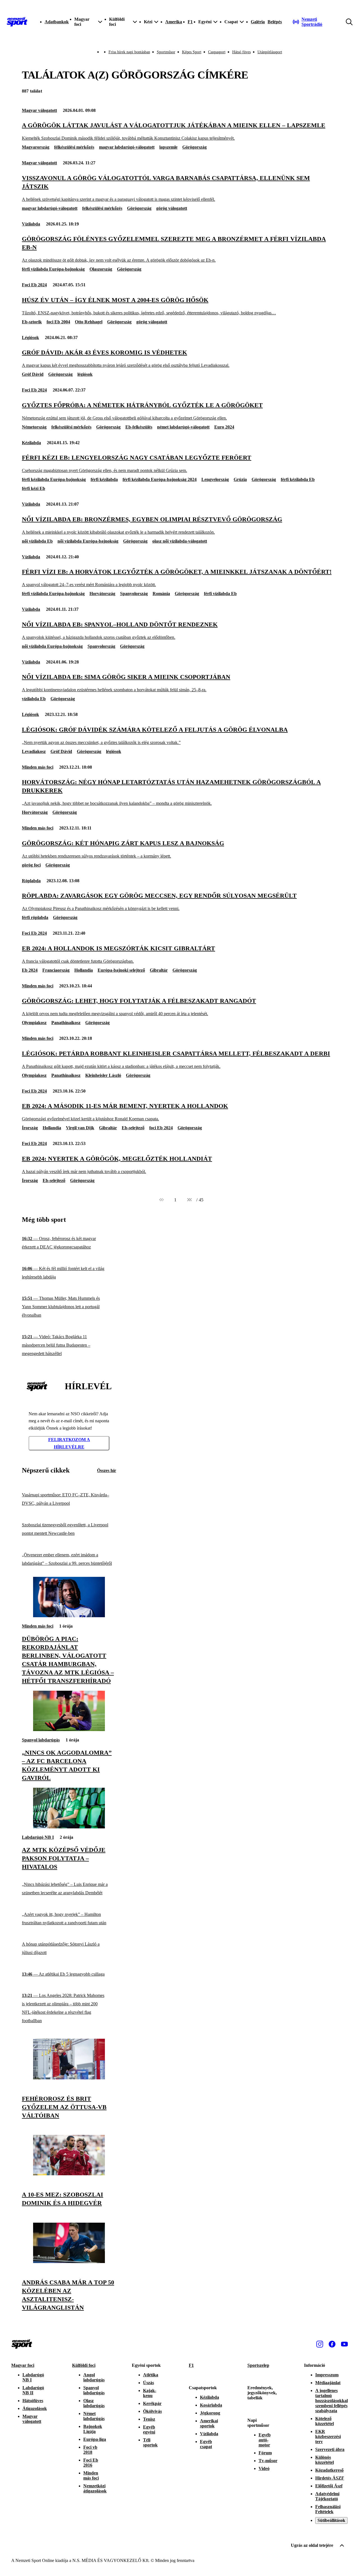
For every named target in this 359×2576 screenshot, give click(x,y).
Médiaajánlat (328, 2383)
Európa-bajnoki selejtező (121, 970)
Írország (30, 1128)
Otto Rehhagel (89, 322)
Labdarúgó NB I (38, 1837)
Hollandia (84, 970)
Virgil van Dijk (80, 1128)
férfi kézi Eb (34, 488)
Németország (34, 427)
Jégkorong (210, 2413)
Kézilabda (31, 443)
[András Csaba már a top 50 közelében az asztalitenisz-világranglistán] (69, 2262)
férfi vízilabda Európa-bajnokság (53, 269)
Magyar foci (23, 2365)
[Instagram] (320, 2344)
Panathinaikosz (66, 1023)
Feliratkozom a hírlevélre (69, 1443)
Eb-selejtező (133, 1128)
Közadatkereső (329, 2470)
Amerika (174, 22)
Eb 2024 (30, 970)
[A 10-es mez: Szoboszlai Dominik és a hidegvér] (69, 2174)
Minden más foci (38, 767)
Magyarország (36, 147)
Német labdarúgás (94, 2416)
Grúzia (240, 479)
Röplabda (31, 881)
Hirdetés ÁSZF (330, 2478)
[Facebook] (332, 2344)
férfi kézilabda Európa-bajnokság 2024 (160, 479)
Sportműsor (166, 52)
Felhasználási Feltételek (328, 2509)
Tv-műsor (268, 2461)
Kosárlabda (211, 2405)
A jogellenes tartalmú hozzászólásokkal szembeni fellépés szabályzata (332, 2401)
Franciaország (56, 970)
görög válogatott (172, 208)
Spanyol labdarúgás (41, 1740)
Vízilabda (31, 224)
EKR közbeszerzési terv (328, 2436)
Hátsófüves (33, 2401)
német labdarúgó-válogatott (183, 427)
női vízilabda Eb (37, 541)
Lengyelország (215, 479)
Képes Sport (192, 52)
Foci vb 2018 (90, 2450)
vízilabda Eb (34, 699)
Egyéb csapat (206, 2444)
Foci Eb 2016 (91, 2463)
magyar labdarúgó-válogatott (127, 147)
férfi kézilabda (104, 479)
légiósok (85, 374)
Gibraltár (159, 970)
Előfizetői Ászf (329, 2486)
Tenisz (149, 2419)
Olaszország (101, 269)
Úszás (149, 2383)
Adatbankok (57, 22)
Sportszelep (258, 2365)
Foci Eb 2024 (34, 285)
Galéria (258, 22)
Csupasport (217, 52)
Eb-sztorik (32, 322)
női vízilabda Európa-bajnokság (88, 541)
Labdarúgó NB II (33, 2390)
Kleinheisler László (103, 1075)
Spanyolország (134, 594)
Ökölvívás (152, 2411)
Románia (161, 594)
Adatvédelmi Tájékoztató (327, 2496)
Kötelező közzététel (325, 2421)
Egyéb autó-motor (265, 2440)
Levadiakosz (34, 751)
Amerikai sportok (209, 2423)
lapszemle (168, 147)
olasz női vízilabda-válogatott (180, 541)
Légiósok (30, 337)
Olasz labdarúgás (94, 2403)
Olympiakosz (34, 1023)
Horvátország (102, 594)
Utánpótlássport (270, 52)
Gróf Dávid (33, 374)
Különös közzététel (325, 2460)
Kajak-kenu (150, 2393)
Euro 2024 (224, 427)
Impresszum (327, 2375)
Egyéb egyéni (149, 2429)
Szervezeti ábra (330, 2449)
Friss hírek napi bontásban (129, 52)
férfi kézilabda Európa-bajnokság (54, 479)
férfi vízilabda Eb (220, 594)
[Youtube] (344, 2344)
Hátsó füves (241, 52)
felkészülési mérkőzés (102, 208)
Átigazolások (35, 2408)
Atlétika (151, 2375)
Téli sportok (150, 2442)
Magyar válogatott (39, 110)
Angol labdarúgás (94, 2377)
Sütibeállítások (331, 2520)
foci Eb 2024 (161, 1128)
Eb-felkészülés (139, 427)
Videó (264, 2468)
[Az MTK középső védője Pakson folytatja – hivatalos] (69, 1827)
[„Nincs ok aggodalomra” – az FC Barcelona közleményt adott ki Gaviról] (69, 1730)
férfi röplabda (35, 917)
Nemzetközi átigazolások (95, 2488)
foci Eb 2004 (58, 322)
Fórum (265, 2453)
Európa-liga (95, 2439)
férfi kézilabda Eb (298, 479)
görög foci (31, 865)
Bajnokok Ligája (93, 2429)
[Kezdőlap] (17, 22)
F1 (190, 22)
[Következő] (189, 1200)
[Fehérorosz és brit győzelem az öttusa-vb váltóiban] (69, 2078)
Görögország (195, 147)
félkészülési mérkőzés (74, 147)
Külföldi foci (84, 2365)
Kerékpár (152, 2403)
